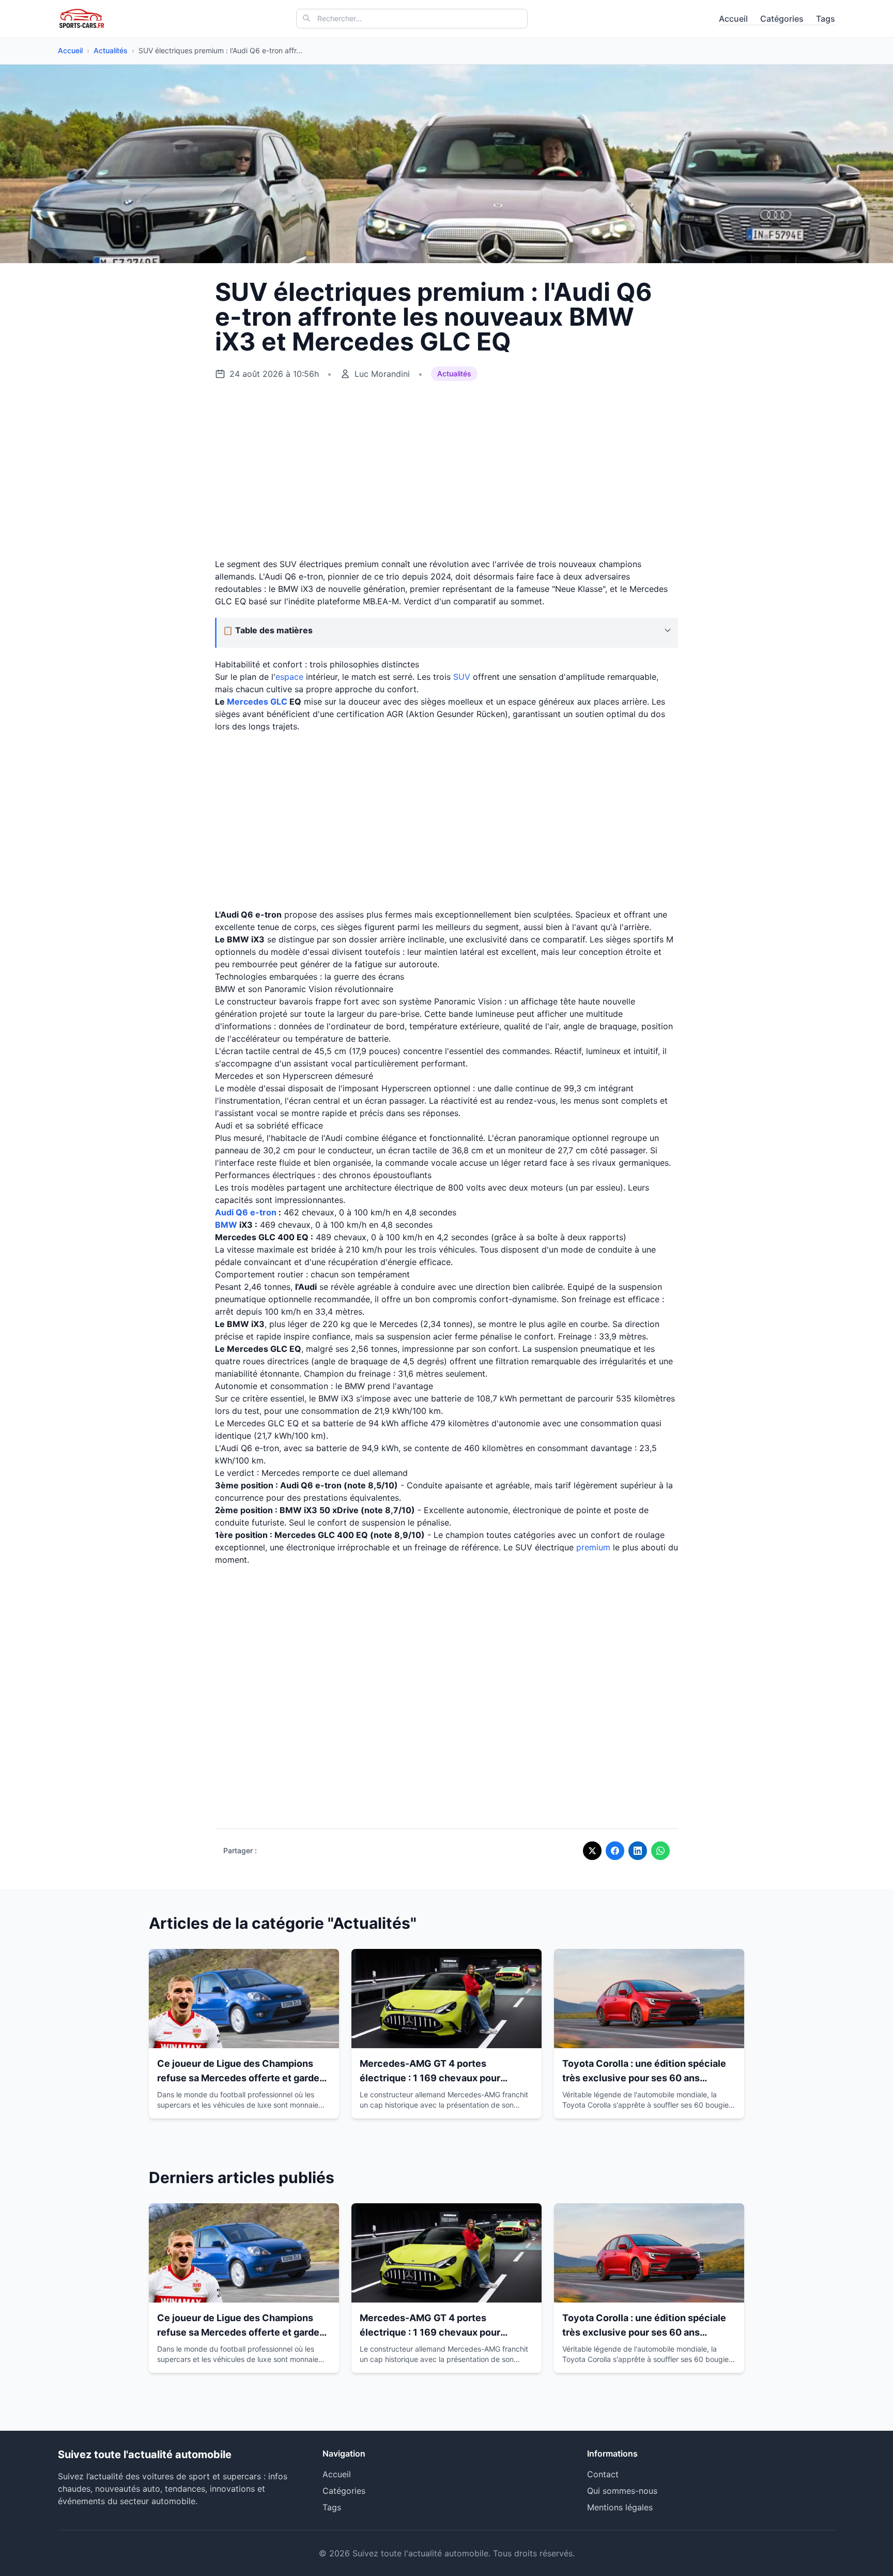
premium (593, 1547)
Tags (826, 19)
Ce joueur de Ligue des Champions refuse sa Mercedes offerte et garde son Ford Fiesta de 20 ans (238, 2078)
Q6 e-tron (256, 1212)
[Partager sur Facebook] (615, 1851)
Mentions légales (620, 2507)
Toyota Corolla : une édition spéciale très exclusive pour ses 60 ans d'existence (644, 2078)
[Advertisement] (446, 470)
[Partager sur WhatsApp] (660, 1851)
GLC (279, 702)
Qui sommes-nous (622, 2491)
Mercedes (248, 702)
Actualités (111, 50)
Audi (224, 1212)
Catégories (782, 19)
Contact (603, 2474)
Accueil (733, 19)
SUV (462, 677)
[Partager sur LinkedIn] (638, 1851)
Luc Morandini (382, 374)
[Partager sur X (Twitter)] (592, 1851)
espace (289, 677)
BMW (226, 1225)
